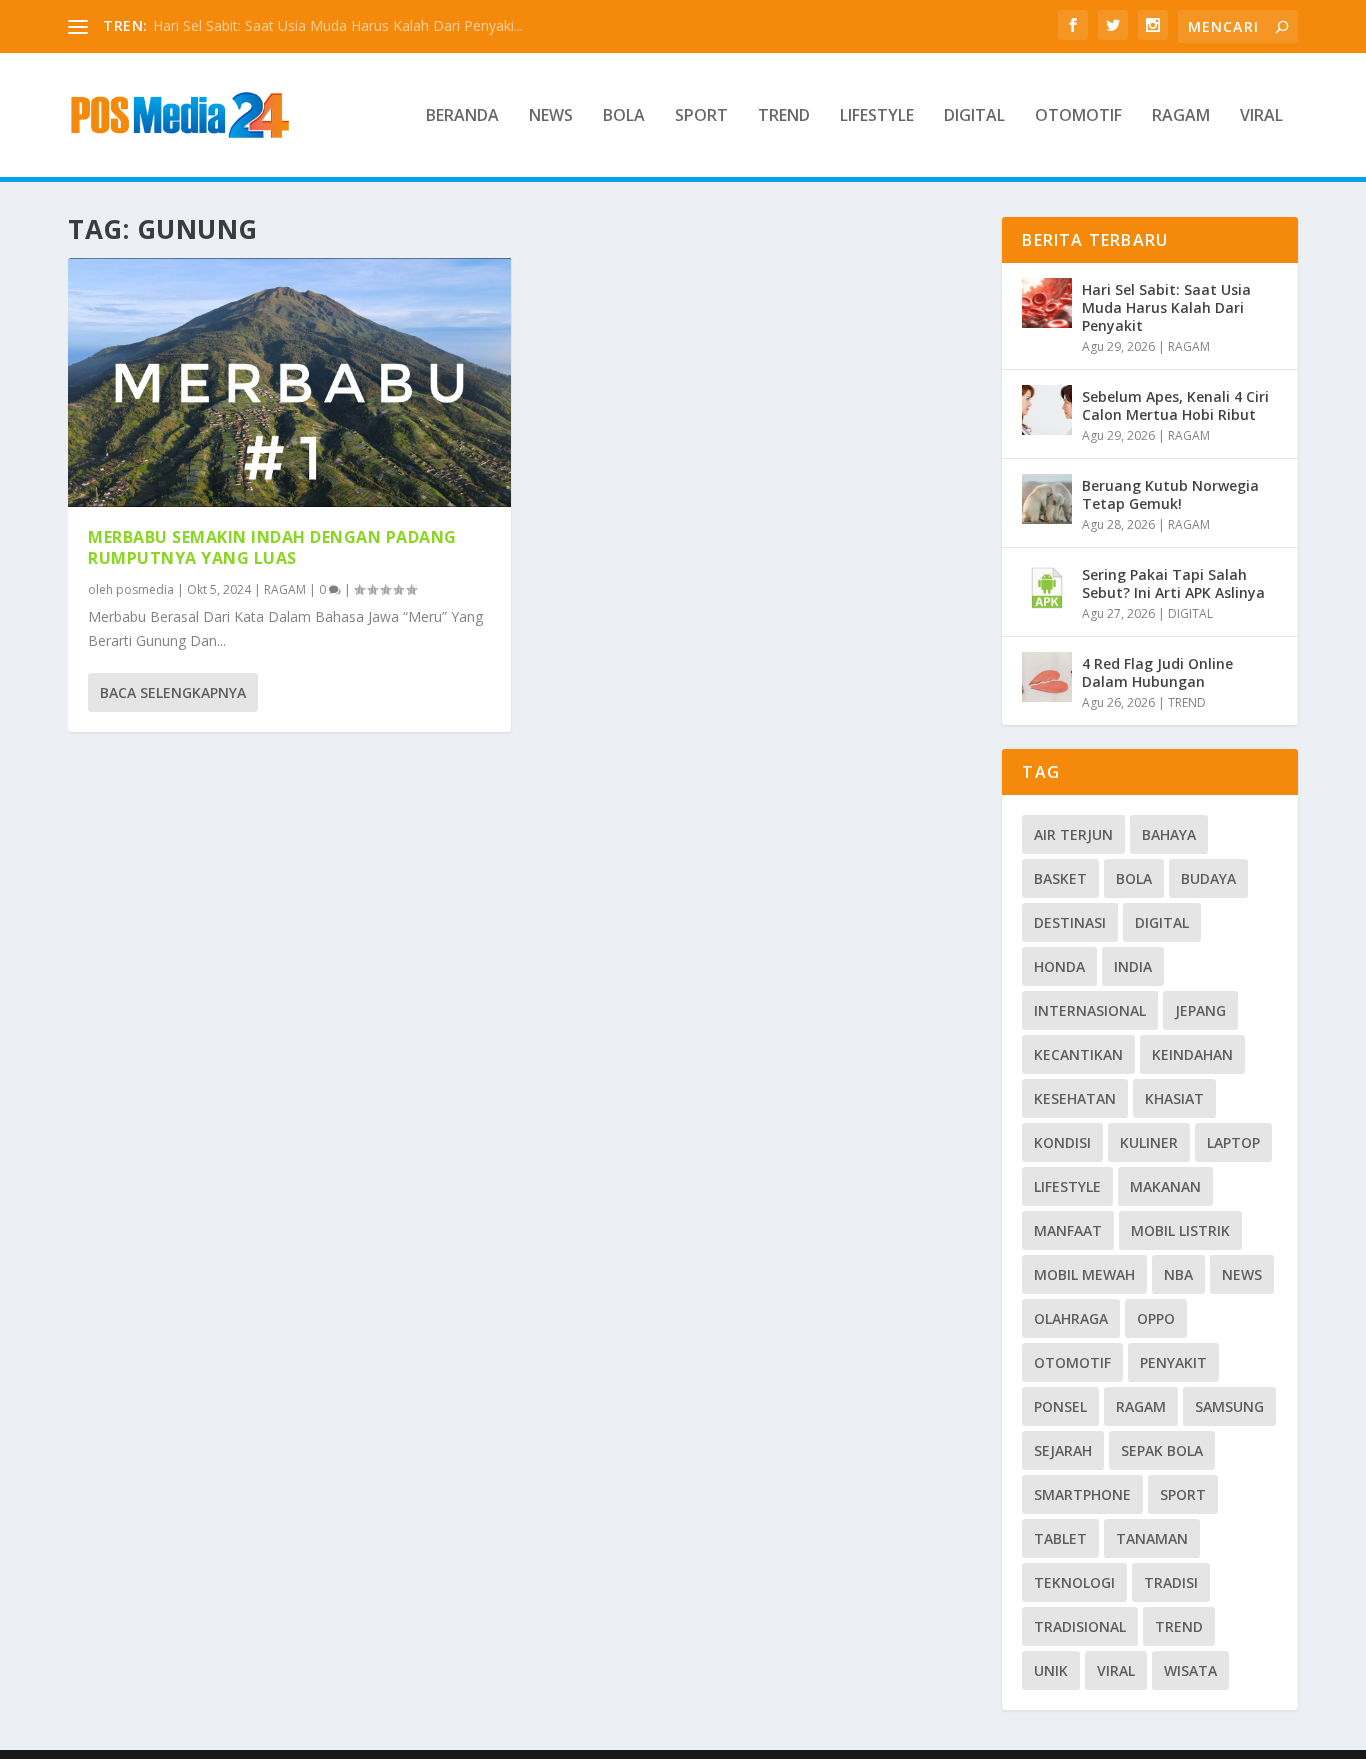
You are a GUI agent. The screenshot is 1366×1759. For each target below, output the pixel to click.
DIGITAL (974, 116)
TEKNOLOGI (1074, 1582)
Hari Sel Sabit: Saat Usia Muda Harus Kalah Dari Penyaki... (338, 25)
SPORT (701, 116)
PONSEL (1060, 1406)
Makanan (1165, 1186)
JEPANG (1200, 1010)
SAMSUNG (1229, 1406)
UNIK (1051, 1670)
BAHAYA (1169, 834)
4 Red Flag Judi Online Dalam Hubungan (1157, 672)
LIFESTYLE (877, 116)
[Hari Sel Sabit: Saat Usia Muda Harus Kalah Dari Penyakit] (1047, 303)
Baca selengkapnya (173, 692)
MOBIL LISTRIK (1180, 1230)
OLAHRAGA (1071, 1318)
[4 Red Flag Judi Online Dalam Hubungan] (1047, 677)
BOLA (624, 116)
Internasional (1090, 1010)
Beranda (462, 116)
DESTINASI (1070, 922)
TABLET (1060, 1538)
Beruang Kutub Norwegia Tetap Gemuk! (1170, 494)
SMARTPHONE (1082, 1494)
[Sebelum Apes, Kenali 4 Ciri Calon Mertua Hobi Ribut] (1047, 410)
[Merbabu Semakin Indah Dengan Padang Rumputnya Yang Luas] (289, 382)
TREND (784, 116)
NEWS (551, 116)
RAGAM (1181, 116)
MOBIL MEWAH (1084, 1274)
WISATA (1190, 1670)
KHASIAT (1174, 1098)
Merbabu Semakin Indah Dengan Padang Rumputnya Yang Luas (272, 547)
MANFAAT (1068, 1230)
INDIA (1133, 966)
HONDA (1059, 966)
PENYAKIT (1173, 1362)
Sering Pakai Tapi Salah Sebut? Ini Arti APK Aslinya (1173, 583)
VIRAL (1261, 116)
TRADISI (1171, 1582)
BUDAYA (1208, 878)
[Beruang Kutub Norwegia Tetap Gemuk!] (1047, 499)
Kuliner (1149, 1142)
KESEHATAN (1075, 1098)
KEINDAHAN (1192, 1054)
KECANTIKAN (1078, 1054)
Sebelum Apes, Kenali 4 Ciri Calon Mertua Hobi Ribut (1175, 405)
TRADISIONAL (1080, 1626)
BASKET (1060, 878)
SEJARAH (1063, 1450)
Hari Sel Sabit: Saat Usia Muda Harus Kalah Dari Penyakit (1166, 307)
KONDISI (1062, 1142)
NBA (1178, 1274)
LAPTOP (1233, 1142)
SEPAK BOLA (1162, 1450)
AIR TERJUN (1073, 834)
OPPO (1156, 1318)
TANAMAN (1152, 1538)
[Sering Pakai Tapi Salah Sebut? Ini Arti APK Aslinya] (1047, 588)
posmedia (145, 589)
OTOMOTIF (1078, 116)
